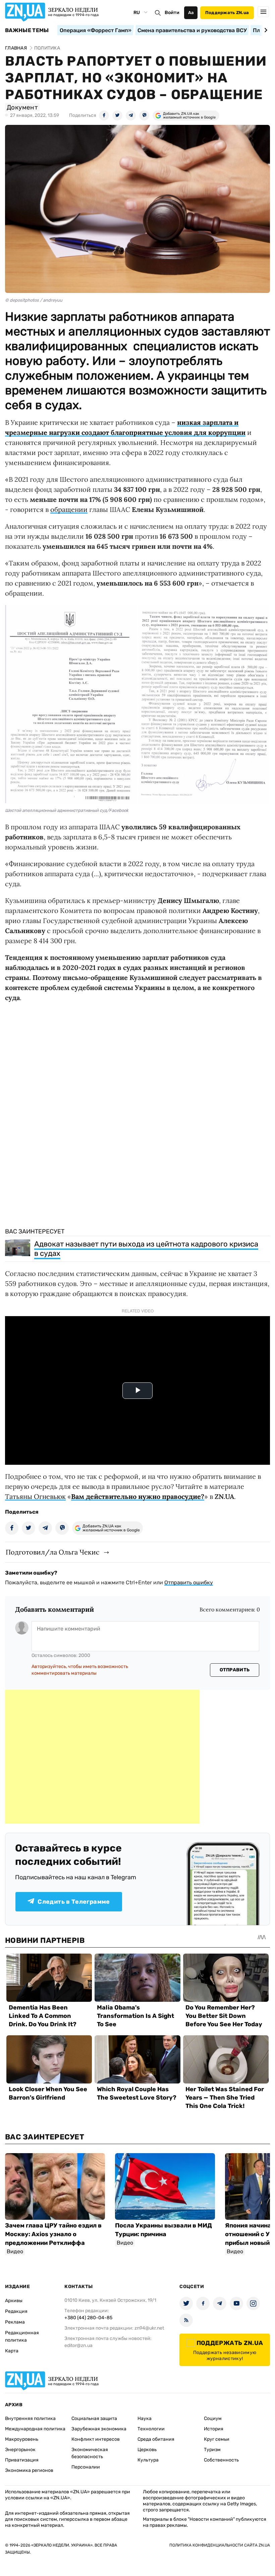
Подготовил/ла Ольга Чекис (53, 1552)
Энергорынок (20, 2450)
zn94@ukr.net (149, 2328)
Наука (145, 2418)
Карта (12, 2351)
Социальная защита (94, 2418)
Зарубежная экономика (99, 2429)
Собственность (221, 2460)
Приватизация (22, 2460)
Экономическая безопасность (90, 2453)
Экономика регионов (29, 2470)
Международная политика (35, 2429)
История (214, 2429)
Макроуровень (22, 2439)
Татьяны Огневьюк (35, 1496)
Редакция (16, 2311)
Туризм (212, 2450)
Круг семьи (217, 2439)
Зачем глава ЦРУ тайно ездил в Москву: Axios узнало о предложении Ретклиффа (53, 2234)
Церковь (147, 2450)
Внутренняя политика (30, 2418)
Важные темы (27, 30)
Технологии (151, 2429)
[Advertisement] (102, 1757)
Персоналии (86, 2467)
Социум (213, 2418)
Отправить (235, 1670)
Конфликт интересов (96, 2439)
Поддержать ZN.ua (227, 13)
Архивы (14, 2301)
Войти (172, 13)
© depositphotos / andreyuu (34, 300)
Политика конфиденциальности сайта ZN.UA (220, 2545)
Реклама (15, 2322)
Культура (148, 2460)
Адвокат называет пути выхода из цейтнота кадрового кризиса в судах (146, 1249)
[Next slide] (265, 30)
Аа (191, 13)
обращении (69, 509)
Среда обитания (156, 2439)
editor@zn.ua (78, 2345)
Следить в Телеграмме (74, 1902)
